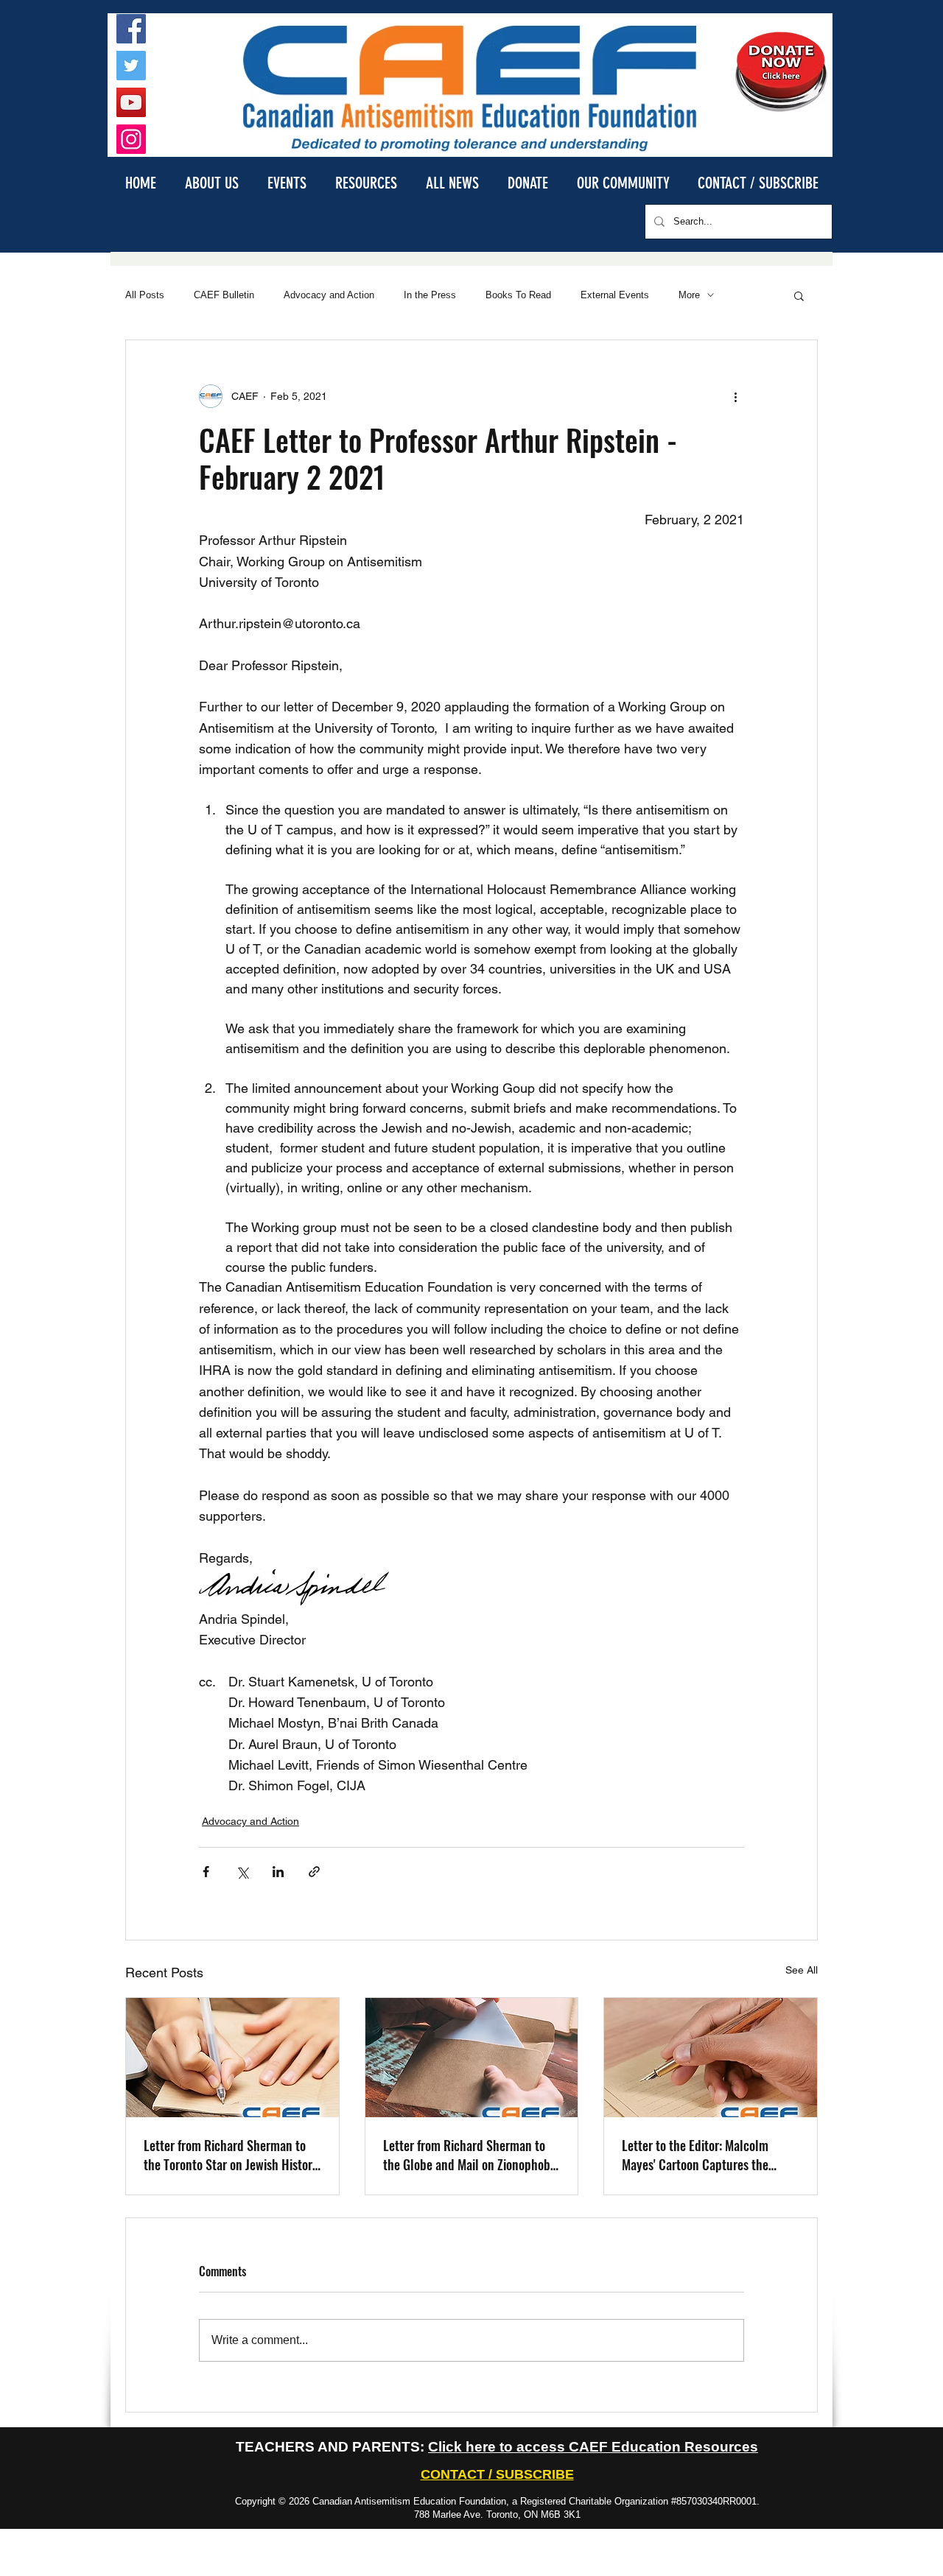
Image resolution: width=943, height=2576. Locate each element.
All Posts (145, 295)
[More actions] (735, 396)
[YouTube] (131, 102)
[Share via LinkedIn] (278, 1872)
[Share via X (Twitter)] (242, 1872)
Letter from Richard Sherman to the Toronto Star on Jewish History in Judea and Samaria (231, 2155)
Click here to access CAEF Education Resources (593, 2447)
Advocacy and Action (329, 295)
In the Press (430, 295)
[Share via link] (314, 1872)
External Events (615, 295)
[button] (211, 182)
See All (802, 1970)
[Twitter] (131, 66)
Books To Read (518, 295)
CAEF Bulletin (224, 295)
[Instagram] (131, 139)
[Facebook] (131, 29)
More (689, 295)
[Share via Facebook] (206, 1872)
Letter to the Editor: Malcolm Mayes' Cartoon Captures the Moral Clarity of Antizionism (695, 2155)
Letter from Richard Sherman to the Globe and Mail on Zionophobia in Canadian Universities (471, 2155)
